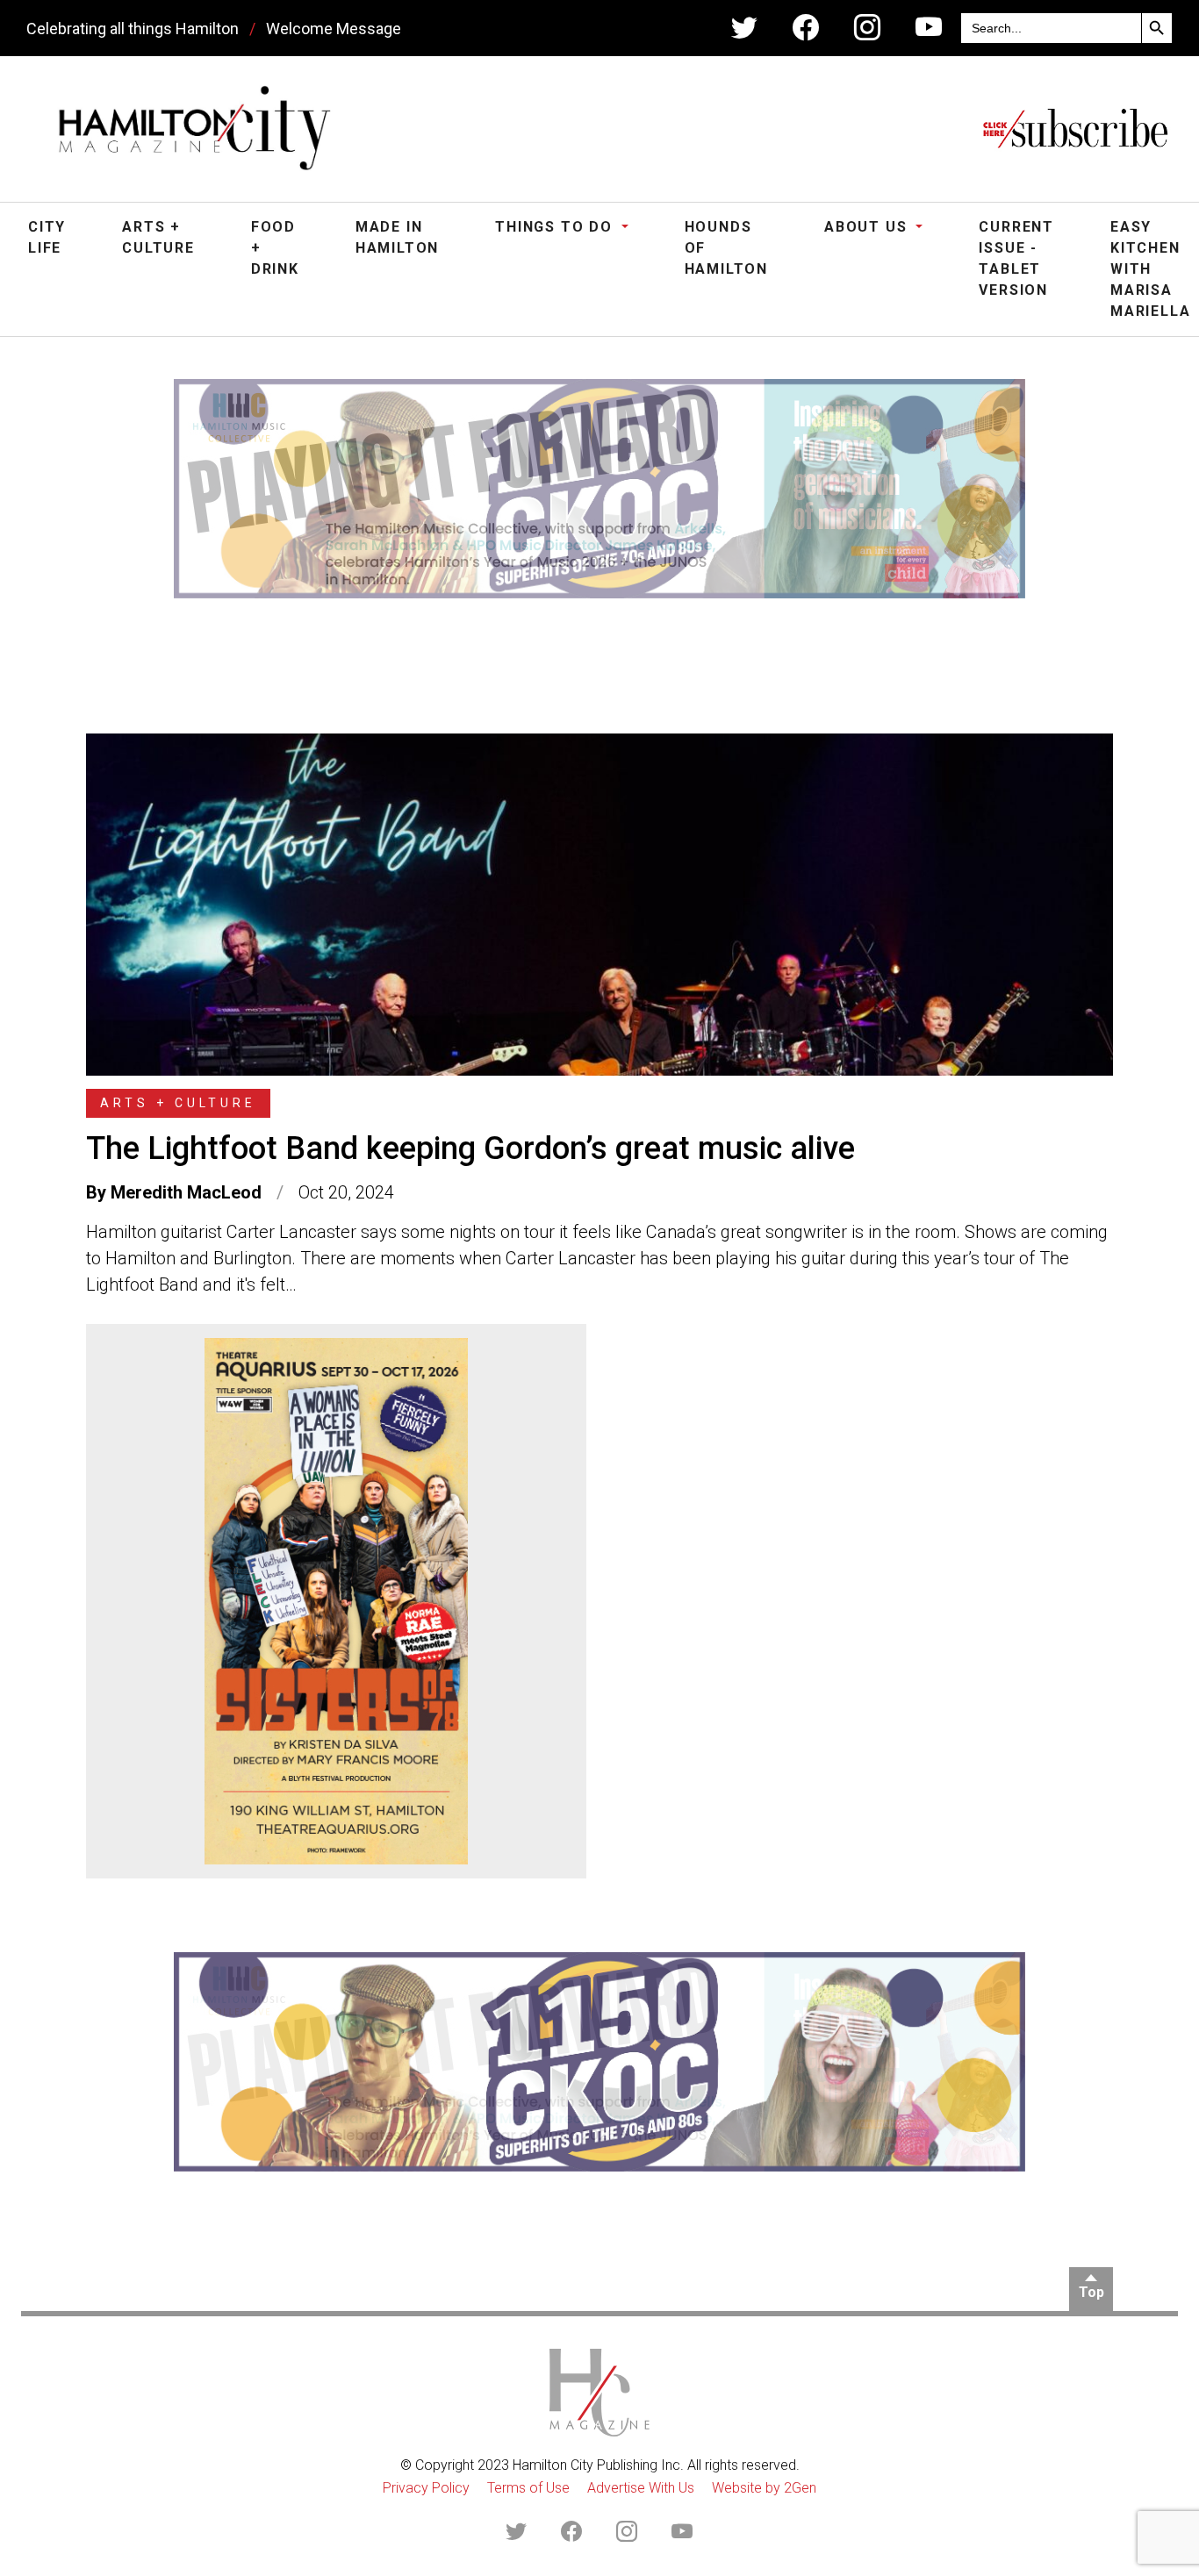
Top (1091, 2292)
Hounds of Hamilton (726, 248)
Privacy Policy (426, 2488)
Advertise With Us (641, 2488)
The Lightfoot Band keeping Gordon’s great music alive (470, 1148)
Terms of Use (528, 2488)
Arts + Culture (158, 237)
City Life (47, 237)
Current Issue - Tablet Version (1016, 258)
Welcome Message (334, 29)
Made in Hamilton (397, 237)
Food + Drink (275, 248)
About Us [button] (868, 227)
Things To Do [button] (556, 227)
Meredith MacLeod (186, 1192)
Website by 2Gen (764, 2488)
